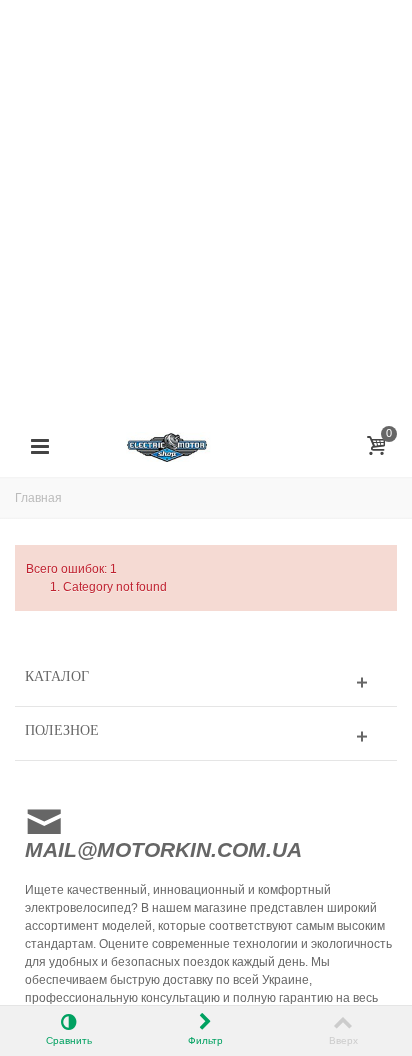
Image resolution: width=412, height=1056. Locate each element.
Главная (38, 498)
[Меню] (40, 447)
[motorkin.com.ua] (206, 446)
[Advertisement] (206, 206)
